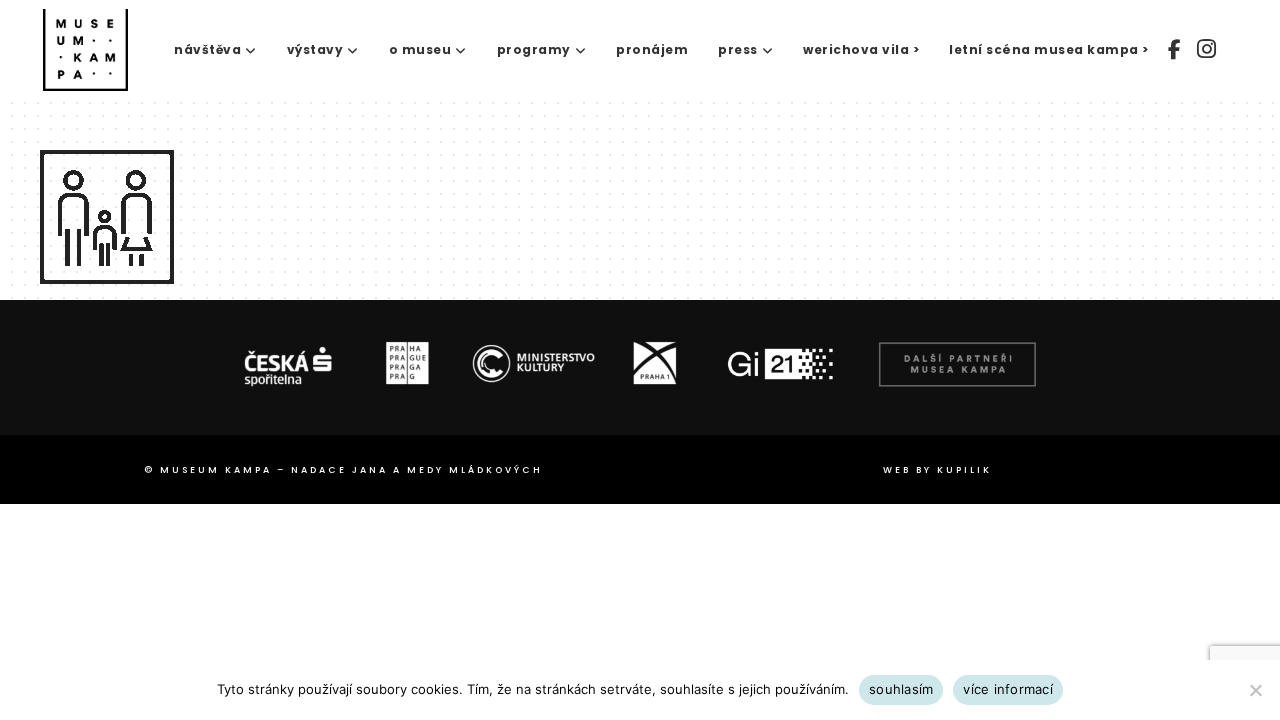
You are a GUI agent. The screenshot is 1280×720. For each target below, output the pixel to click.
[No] (1255, 690)
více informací (1008, 689)
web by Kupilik (937, 470)
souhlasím (901, 689)
